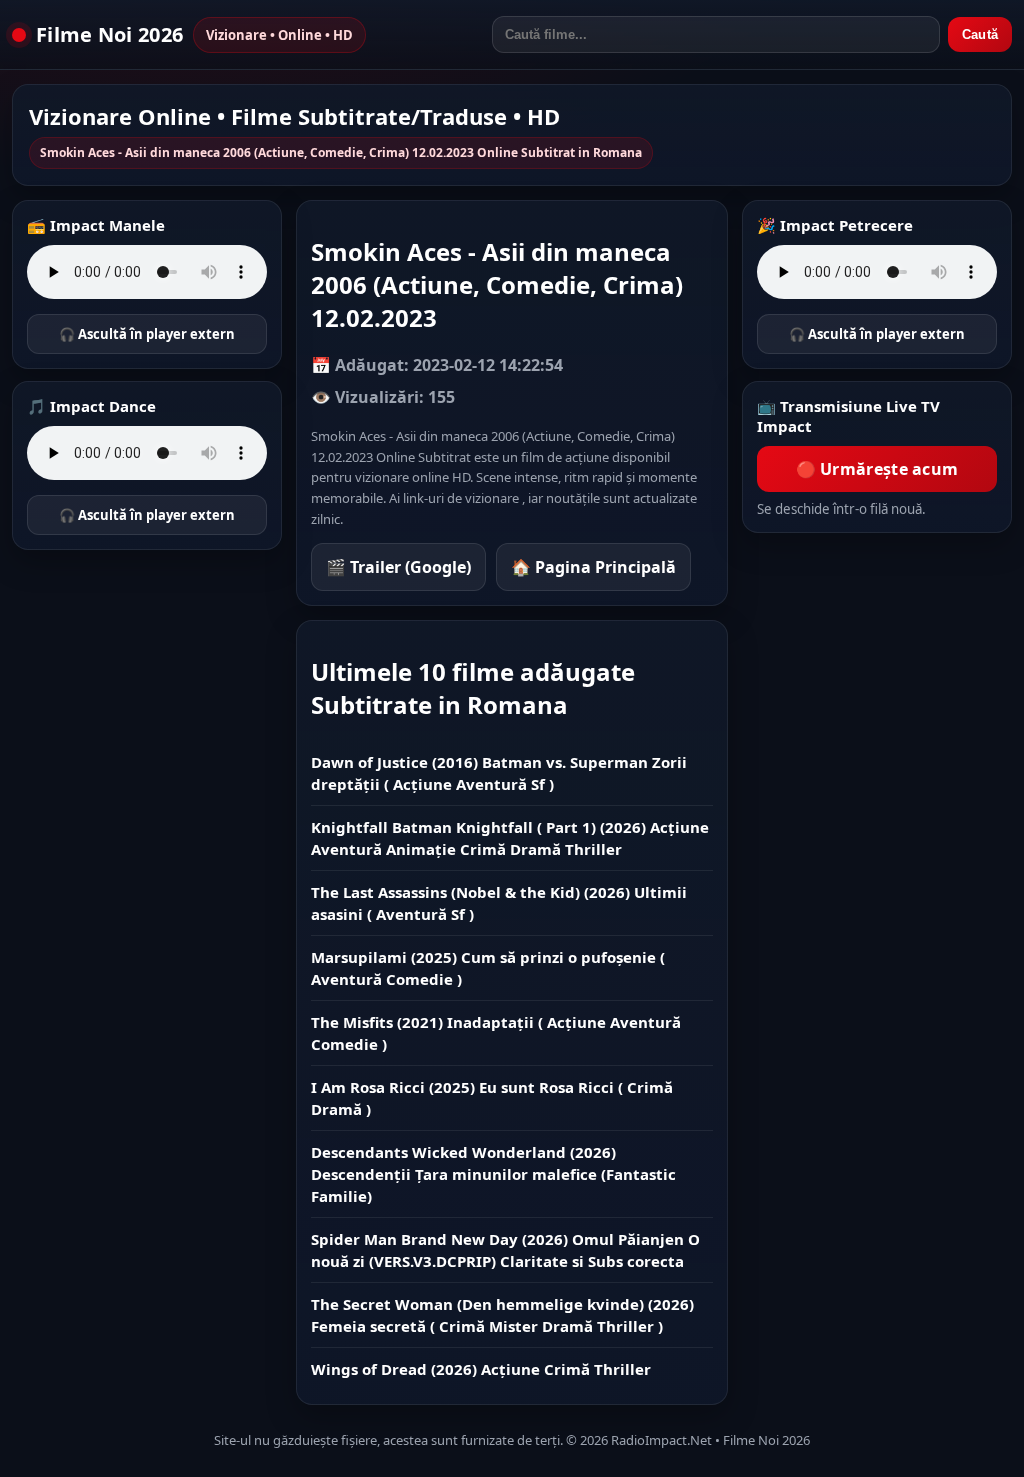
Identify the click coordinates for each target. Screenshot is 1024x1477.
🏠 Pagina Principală (593, 567)
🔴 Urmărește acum (877, 469)
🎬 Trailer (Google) (398, 567)
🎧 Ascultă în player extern (147, 334)
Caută (980, 34)
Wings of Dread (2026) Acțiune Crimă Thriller (481, 1369)
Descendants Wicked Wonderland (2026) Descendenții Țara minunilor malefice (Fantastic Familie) (493, 1174)
